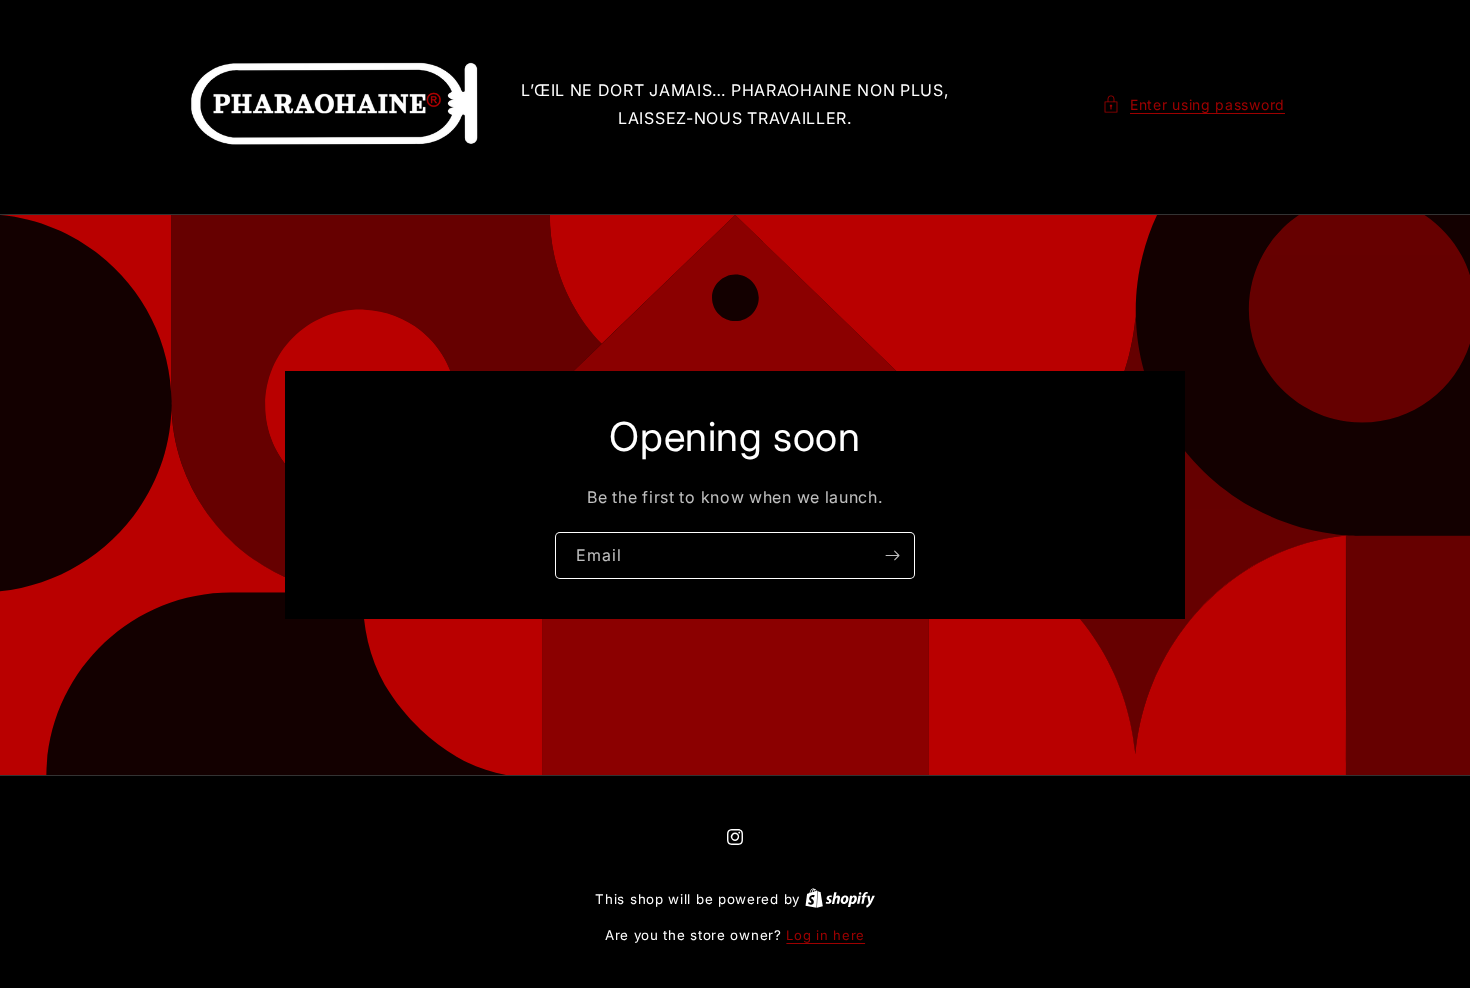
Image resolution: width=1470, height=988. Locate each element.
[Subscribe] (892, 555)
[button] (1193, 104)
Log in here (825, 935)
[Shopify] (840, 899)
